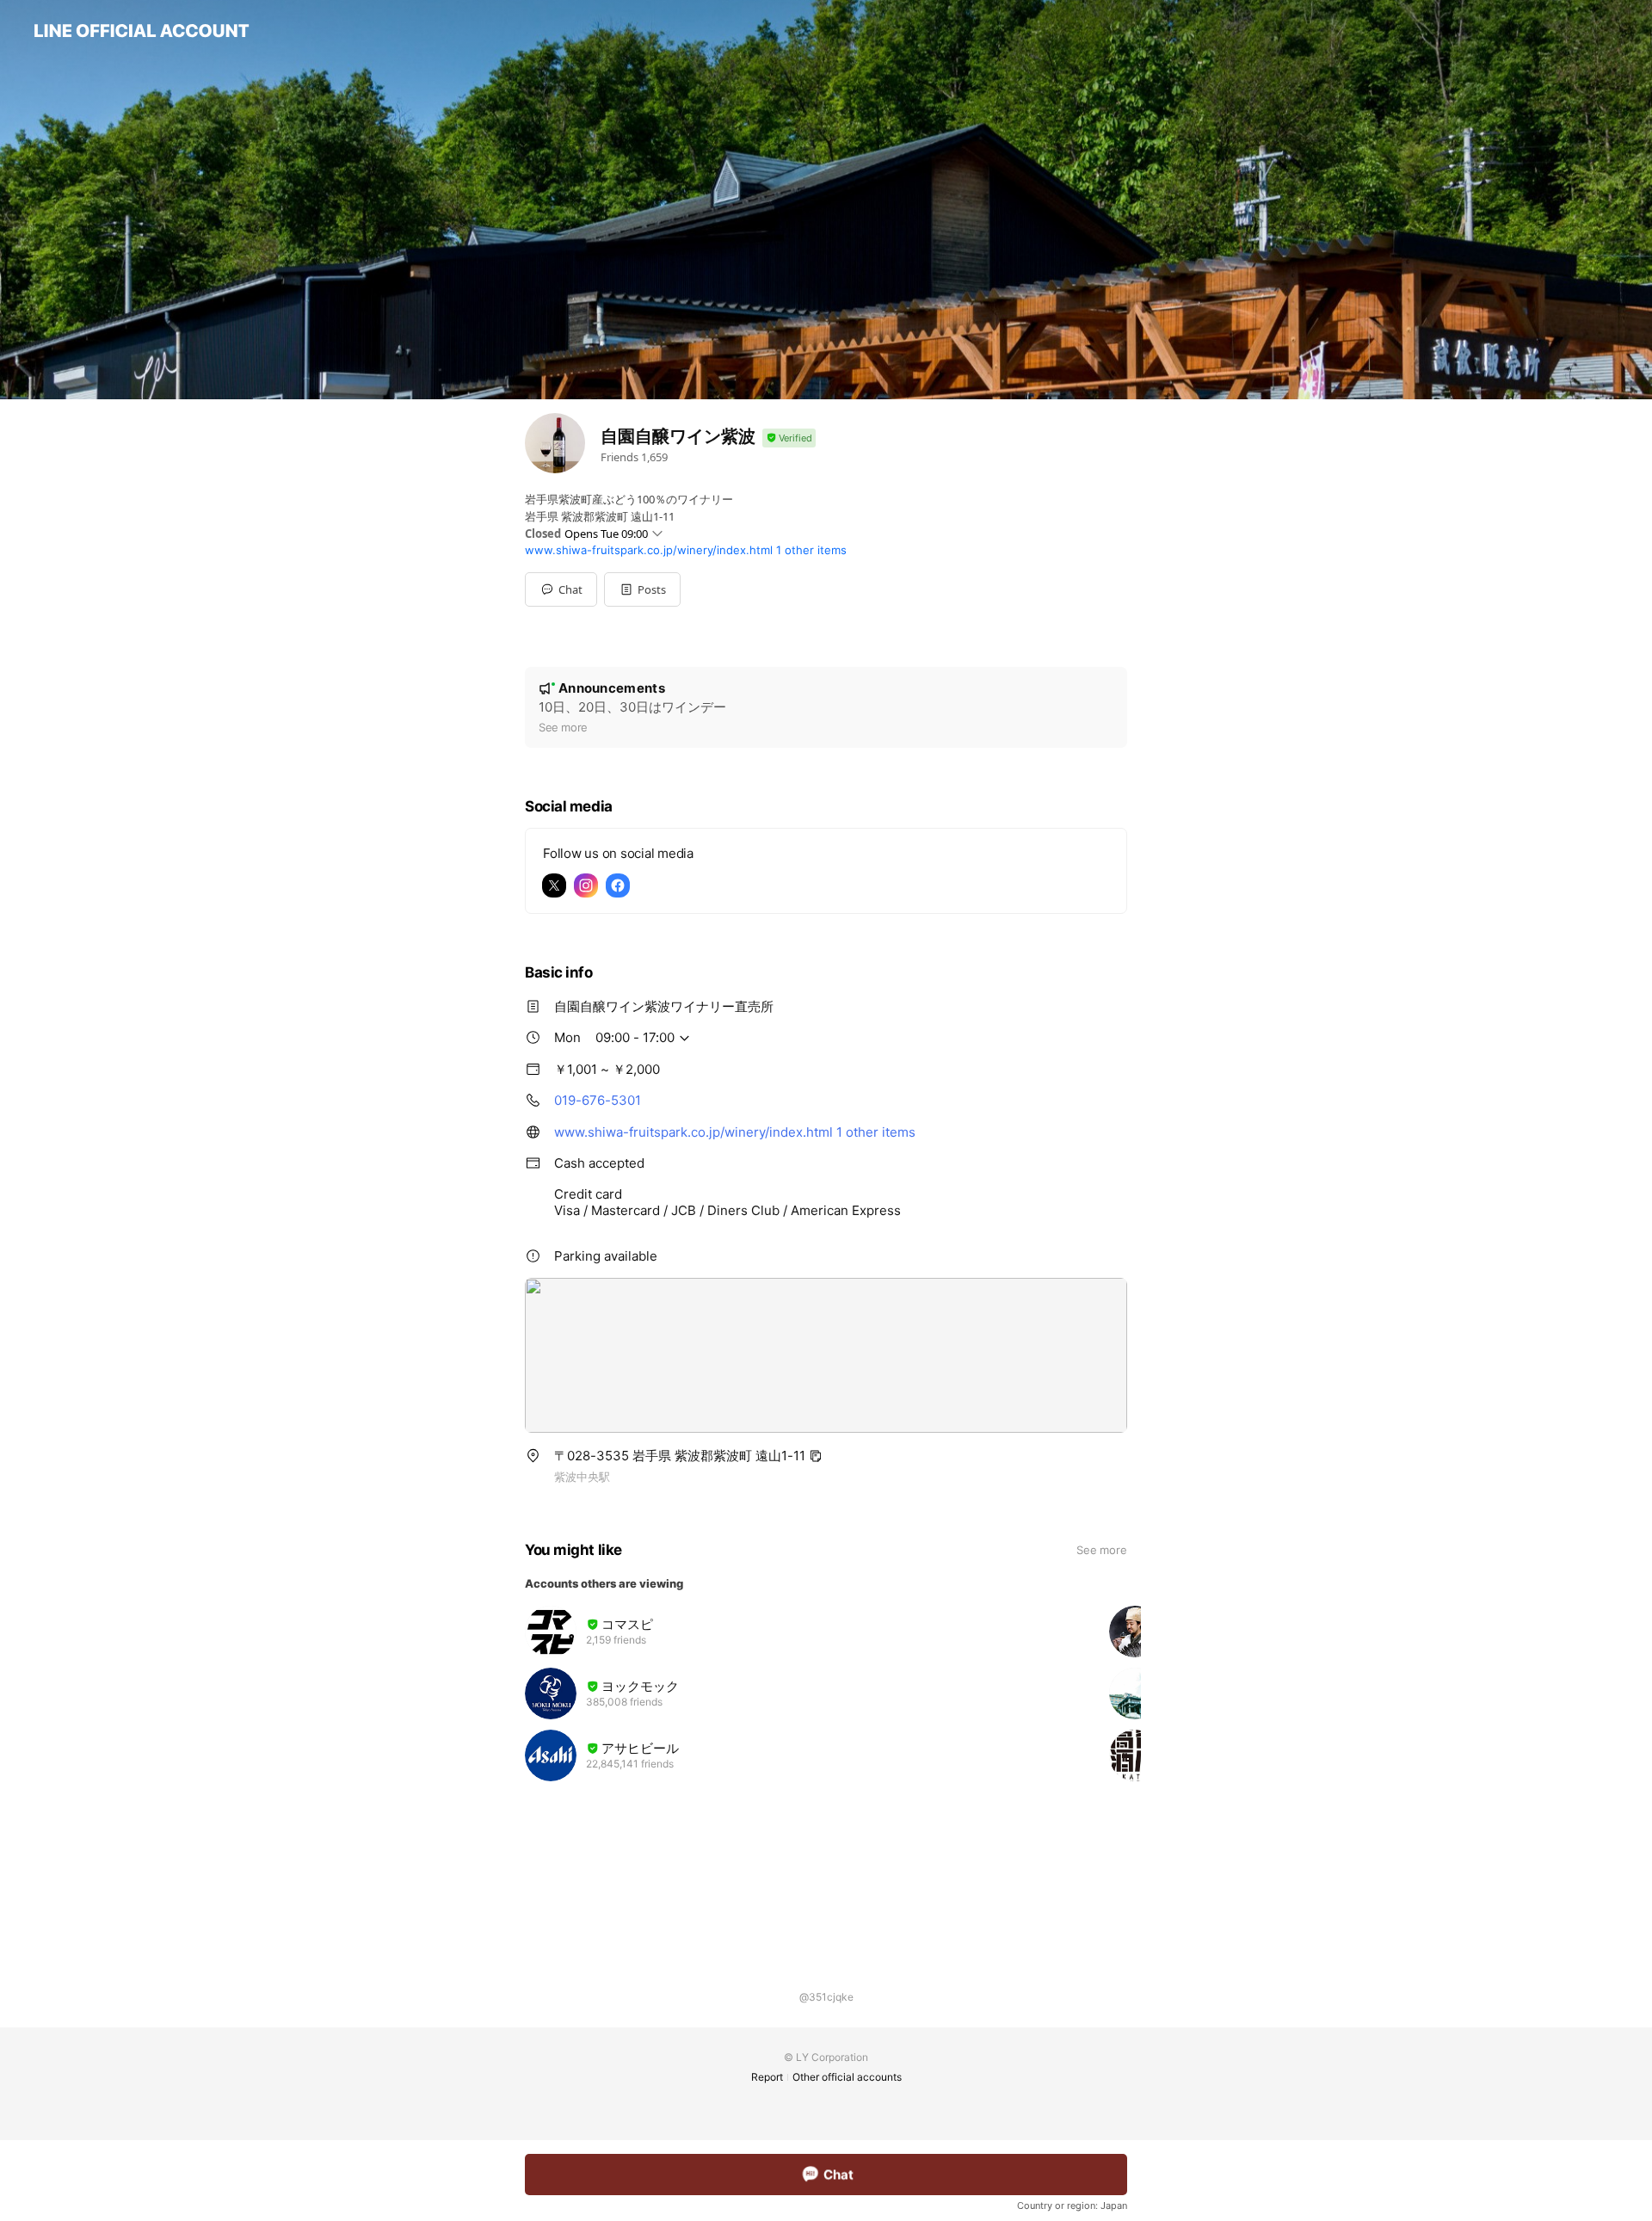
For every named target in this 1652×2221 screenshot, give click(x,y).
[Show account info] (789, 438)
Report (767, 2077)
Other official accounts (847, 2077)
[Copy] (816, 1456)
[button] (642, 589)
